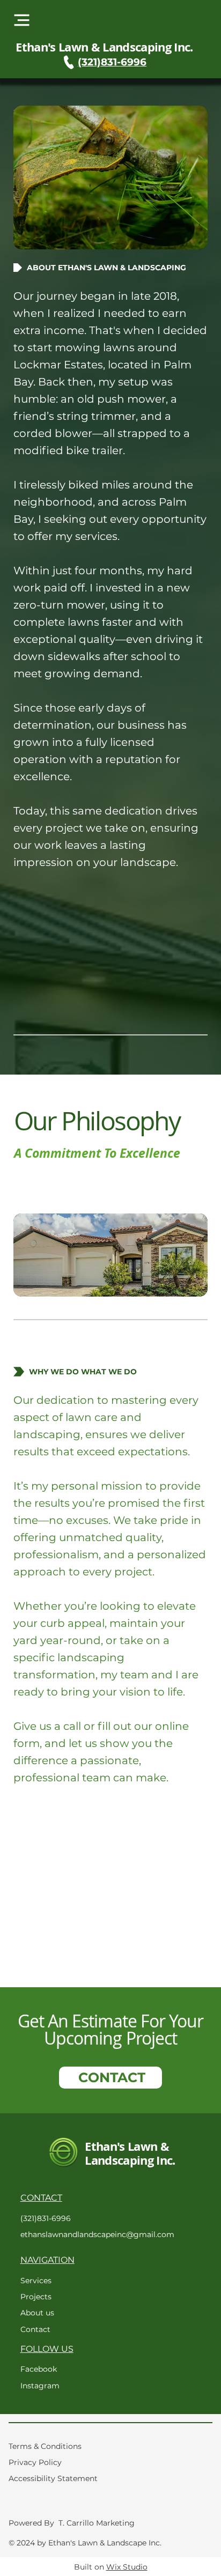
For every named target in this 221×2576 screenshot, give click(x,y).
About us (37, 2313)
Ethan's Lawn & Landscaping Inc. (104, 47)
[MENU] (21, 20)
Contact (35, 2329)
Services (36, 2281)
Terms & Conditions (45, 2446)
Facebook (39, 2369)
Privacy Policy (35, 2462)
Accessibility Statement (53, 2478)
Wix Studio (127, 2567)
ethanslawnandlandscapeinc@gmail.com (97, 2234)
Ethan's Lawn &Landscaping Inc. (130, 2153)
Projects (36, 2297)
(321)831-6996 (112, 62)
